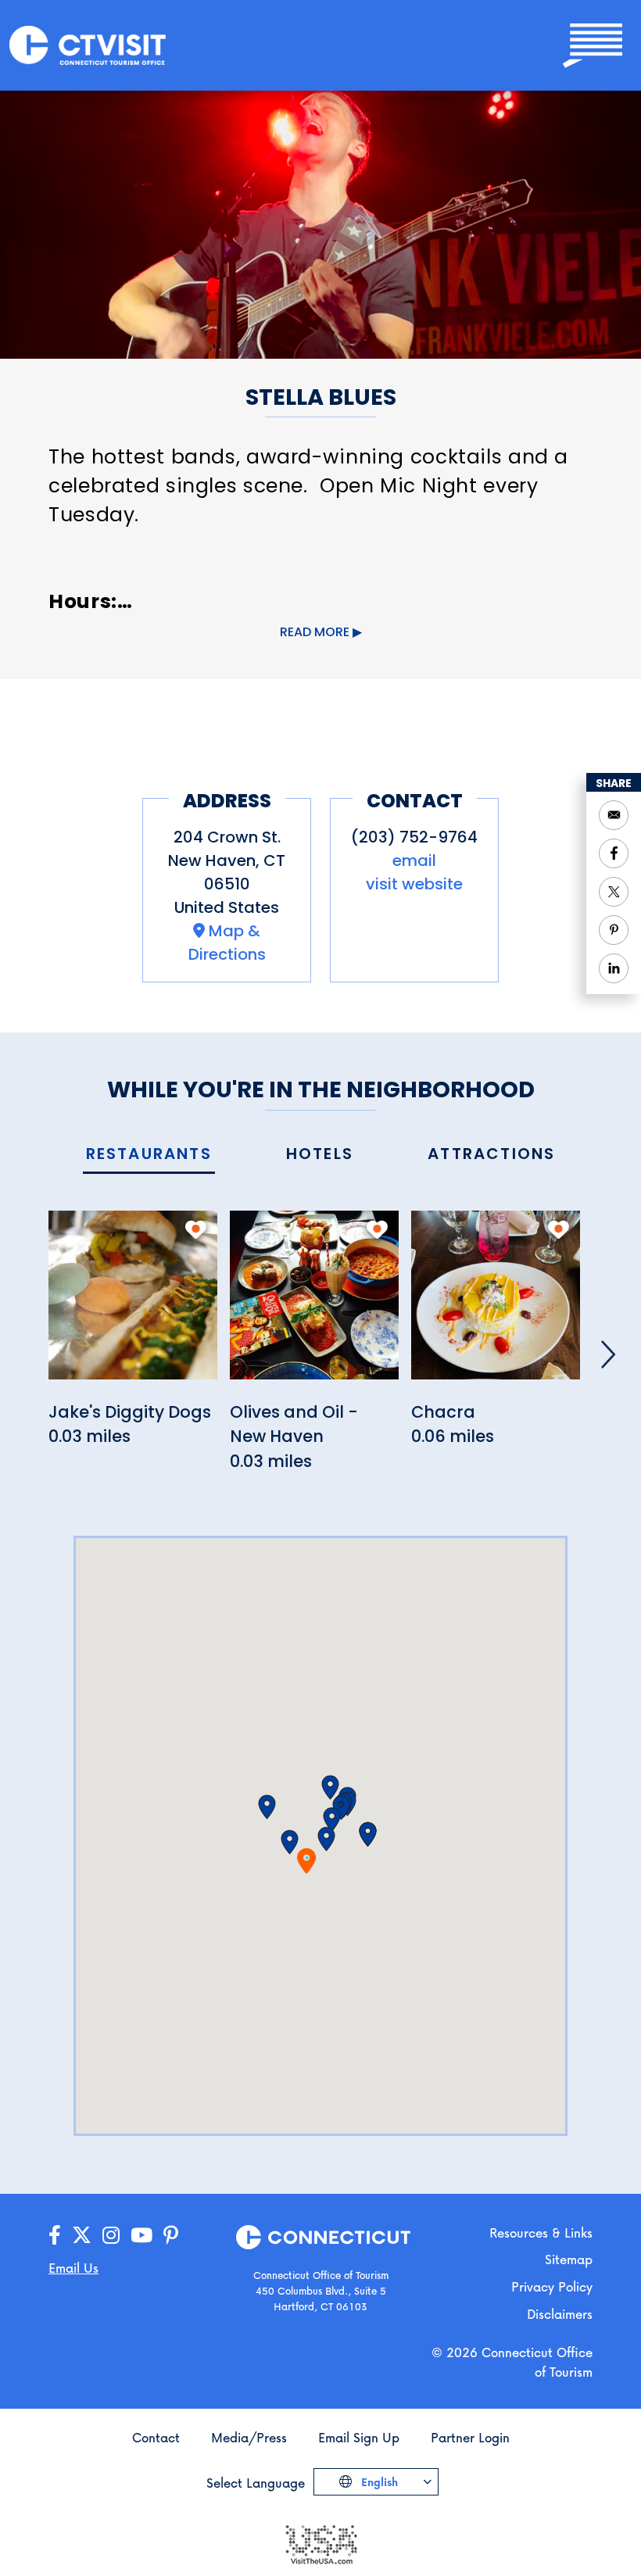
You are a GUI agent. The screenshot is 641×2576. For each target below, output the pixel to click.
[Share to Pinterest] (614, 930)
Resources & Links (541, 2233)
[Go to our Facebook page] (55, 2236)
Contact (156, 2437)
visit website (414, 884)
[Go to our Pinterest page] (171, 2236)
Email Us (73, 2268)
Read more (315, 632)
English (378, 2482)
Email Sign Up (359, 2437)
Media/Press (249, 2437)
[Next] (608, 1354)
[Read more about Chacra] (496, 1303)
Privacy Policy (552, 2286)
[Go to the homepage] (88, 44)
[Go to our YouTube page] (141, 2236)
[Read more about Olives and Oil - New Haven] (314, 1303)
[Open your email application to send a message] (614, 815)
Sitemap (569, 2259)
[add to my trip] (196, 1229)
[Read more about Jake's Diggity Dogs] (133, 1303)
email (414, 860)
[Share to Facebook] (614, 853)
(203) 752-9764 (414, 837)
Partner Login (470, 2437)
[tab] (149, 1155)
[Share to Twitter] (614, 892)
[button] (290, 1842)
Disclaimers (560, 2314)
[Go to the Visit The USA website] (320, 2543)
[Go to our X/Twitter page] (82, 2236)
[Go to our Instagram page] (111, 2236)
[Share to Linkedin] (614, 968)
